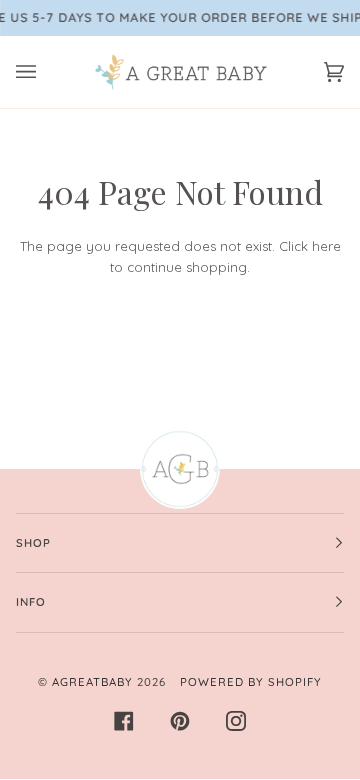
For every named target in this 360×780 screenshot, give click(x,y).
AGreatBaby (92, 682)
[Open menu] (46, 72)
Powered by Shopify (251, 682)
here (326, 246)
